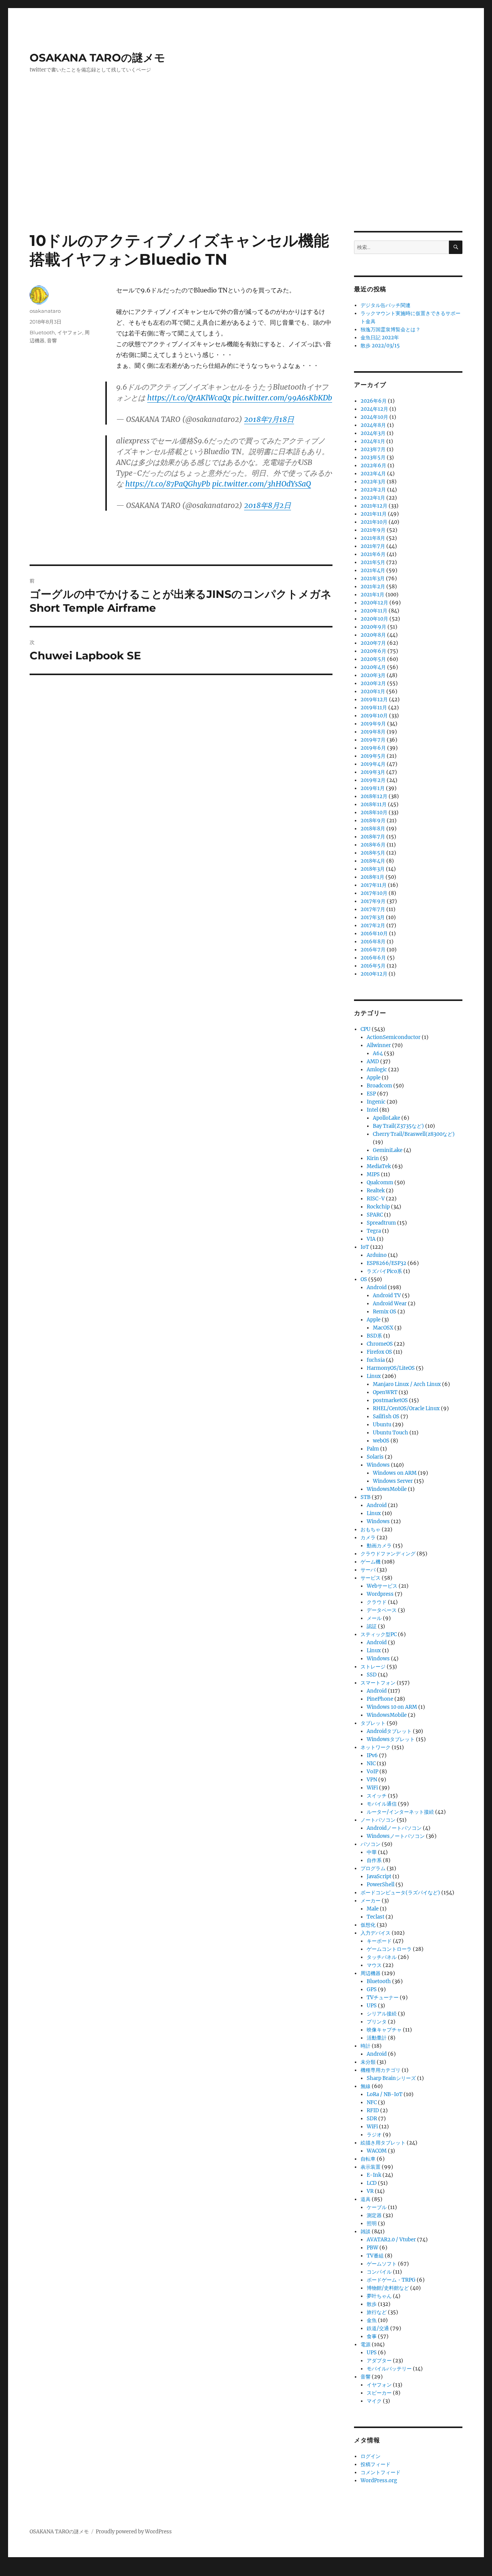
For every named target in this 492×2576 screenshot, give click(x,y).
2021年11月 (374, 514)
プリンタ (377, 2022)
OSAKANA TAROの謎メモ (97, 58)
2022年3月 (373, 482)
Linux (374, 1376)
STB (366, 1497)
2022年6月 (373, 466)
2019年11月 (374, 708)
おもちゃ (371, 1529)
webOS (381, 1441)
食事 (372, 2336)
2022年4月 (373, 474)
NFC (372, 2102)
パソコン (371, 1844)
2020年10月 (374, 619)
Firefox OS (379, 1352)
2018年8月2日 (268, 505)
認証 (372, 1626)
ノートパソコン (378, 1820)
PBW (372, 2248)
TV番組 (375, 2256)
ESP (371, 1094)
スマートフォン (378, 1683)
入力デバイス (376, 1933)
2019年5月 (373, 756)
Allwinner (379, 1045)
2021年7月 (373, 546)
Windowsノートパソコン (396, 1836)
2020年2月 (373, 683)
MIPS (373, 1174)
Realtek (376, 1191)
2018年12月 (374, 796)
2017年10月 (374, 893)
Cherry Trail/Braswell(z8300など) (414, 1134)
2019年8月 (373, 732)
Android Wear (390, 1304)
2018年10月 (374, 812)
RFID (373, 2110)
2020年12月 (374, 603)
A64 (378, 1053)
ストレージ (373, 1667)
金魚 (372, 2320)
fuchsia (376, 1360)
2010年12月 (374, 974)
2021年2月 (373, 587)
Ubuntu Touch (391, 1433)
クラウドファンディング (388, 1554)
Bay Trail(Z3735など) (398, 1126)
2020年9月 (373, 627)
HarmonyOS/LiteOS (391, 1368)
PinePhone (380, 1699)
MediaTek (379, 1166)
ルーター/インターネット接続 (400, 1812)
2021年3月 (373, 578)
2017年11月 (374, 885)
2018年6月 (373, 845)
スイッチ (377, 1796)
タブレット (373, 1723)
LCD (372, 2183)
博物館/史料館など (388, 2288)
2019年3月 (373, 772)
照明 (372, 2223)
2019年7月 (373, 740)
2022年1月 (373, 498)
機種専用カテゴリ (381, 2070)
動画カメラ (379, 1546)
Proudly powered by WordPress (134, 2532)
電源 (366, 2344)
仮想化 (368, 1925)
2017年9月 (373, 901)
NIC (371, 1764)
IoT (365, 1247)
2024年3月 (373, 433)
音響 (52, 340)
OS (364, 1279)
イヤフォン (70, 332)
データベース (382, 1610)
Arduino (377, 1255)
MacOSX (383, 1328)
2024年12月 (374, 409)
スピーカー (379, 2393)
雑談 (366, 2232)
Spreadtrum (381, 1223)
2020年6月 (373, 651)
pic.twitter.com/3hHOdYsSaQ (262, 484)
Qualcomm (380, 1183)
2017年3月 (373, 917)
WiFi (372, 1788)
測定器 (374, 2215)
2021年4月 (373, 570)
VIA (371, 1239)
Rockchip (378, 1207)
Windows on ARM (395, 1473)
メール (374, 1618)
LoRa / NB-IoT (385, 2094)
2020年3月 (373, 675)
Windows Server (393, 1481)
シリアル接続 (382, 2014)
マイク (374, 2401)
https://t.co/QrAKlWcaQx (189, 398)
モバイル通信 (382, 1804)
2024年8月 (373, 425)
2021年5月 (373, 562)
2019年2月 (373, 780)
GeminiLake (388, 1150)
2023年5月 (373, 457)
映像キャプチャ (384, 2030)
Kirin (373, 1158)
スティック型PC (379, 1634)
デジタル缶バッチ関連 (386, 305)
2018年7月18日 (269, 419)
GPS (372, 1989)
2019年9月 (373, 724)
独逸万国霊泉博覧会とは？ (391, 329)
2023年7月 (373, 449)
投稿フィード (376, 2464)
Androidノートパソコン (394, 1828)
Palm (373, 1449)
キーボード (379, 1941)
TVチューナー (383, 1998)
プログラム (373, 1868)
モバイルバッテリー (389, 2369)
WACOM (377, 2151)
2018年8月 (373, 829)
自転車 (368, 2159)
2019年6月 (373, 748)
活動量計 (377, 2038)
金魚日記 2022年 (380, 338)
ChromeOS (380, 1344)
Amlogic (377, 1070)
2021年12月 (374, 506)
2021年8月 (373, 538)
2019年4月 (373, 764)
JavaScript (379, 1876)
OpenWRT (385, 1392)
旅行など (377, 2312)
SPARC (375, 1215)
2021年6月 (373, 554)
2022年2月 (373, 490)
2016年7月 (373, 950)
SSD (372, 1675)
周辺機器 (371, 1973)
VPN (372, 1780)
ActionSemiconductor (394, 1037)
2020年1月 (373, 691)
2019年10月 (374, 716)
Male (373, 1909)
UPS (372, 2006)
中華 (372, 1852)
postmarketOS (390, 1400)
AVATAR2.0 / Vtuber (391, 2240)
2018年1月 (372, 877)
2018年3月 (373, 869)
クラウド (377, 1602)
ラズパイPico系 (384, 1271)
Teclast (376, 1917)
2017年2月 (373, 925)
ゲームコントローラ (389, 1949)
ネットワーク (376, 1747)
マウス (374, 1965)
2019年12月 (374, 700)
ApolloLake (386, 1118)
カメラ (368, 1538)
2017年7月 (373, 909)
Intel (372, 1110)
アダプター (379, 2361)
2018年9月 (373, 821)
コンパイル (379, 2272)
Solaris (375, 1457)
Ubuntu (382, 1425)
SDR (372, 2119)
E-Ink (374, 2175)
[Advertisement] (246, 174)
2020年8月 (373, 635)
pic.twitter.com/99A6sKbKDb (282, 398)
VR (370, 2191)
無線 (366, 2086)
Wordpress (380, 1594)
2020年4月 (373, 667)
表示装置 (371, 2167)
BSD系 (374, 1336)
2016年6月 (373, 958)
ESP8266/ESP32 (386, 1263)
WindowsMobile (387, 1489)
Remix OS (385, 1312)
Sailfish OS (386, 1417)
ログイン (371, 2456)
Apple (374, 1078)
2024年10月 (374, 417)
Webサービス (382, 1586)
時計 (366, 2046)
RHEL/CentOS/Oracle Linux (406, 1408)
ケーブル (377, 2207)
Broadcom (379, 1086)
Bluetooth (42, 332)
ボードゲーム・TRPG (391, 2280)
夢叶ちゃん (379, 2296)
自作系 (374, 1860)
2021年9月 (373, 530)
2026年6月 (374, 401)
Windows (378, 1465)
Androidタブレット (389, 1731)
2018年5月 (373, 853)
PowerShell (381, 1885)
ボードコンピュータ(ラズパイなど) (400, 1893)
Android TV (387, 1295)
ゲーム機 (371, 1562)
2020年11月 (374, 611)
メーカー (371, 1901)
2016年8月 (373, 942)
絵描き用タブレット (383, 2143)
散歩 (372, 2304)
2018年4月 (373, 861)
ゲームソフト (382, 2264)
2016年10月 (374, 934)
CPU (366, 1029)
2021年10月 (374, 522)
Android (377, 1287)
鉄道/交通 (378, 2328)
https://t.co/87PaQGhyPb (168, 484)
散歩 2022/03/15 (380, 346)
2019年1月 (373, 788)
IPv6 (372, 1755)
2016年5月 (373, 966)
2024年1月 (373, 441)
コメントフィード (381, 2472)
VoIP (372, 1772)
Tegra (374, 1231)
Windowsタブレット (391, 1739)
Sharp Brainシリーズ (391, 2078)
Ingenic (376, 1102)
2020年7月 (373, 643)
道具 (366, 2199)
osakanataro (45, 311)
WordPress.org (379, 2481)
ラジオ (374, 2135)
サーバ (368, 1570)
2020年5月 (373, 659)
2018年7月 (373, 837)
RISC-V (376, 1199)
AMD (373, 1061)
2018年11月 (374, 804)
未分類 (368, 2062)
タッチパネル (382, 1957)
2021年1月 (372, 595)
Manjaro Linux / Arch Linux (407, 1384)
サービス (371, 1578)
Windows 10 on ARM (392, 1707)
